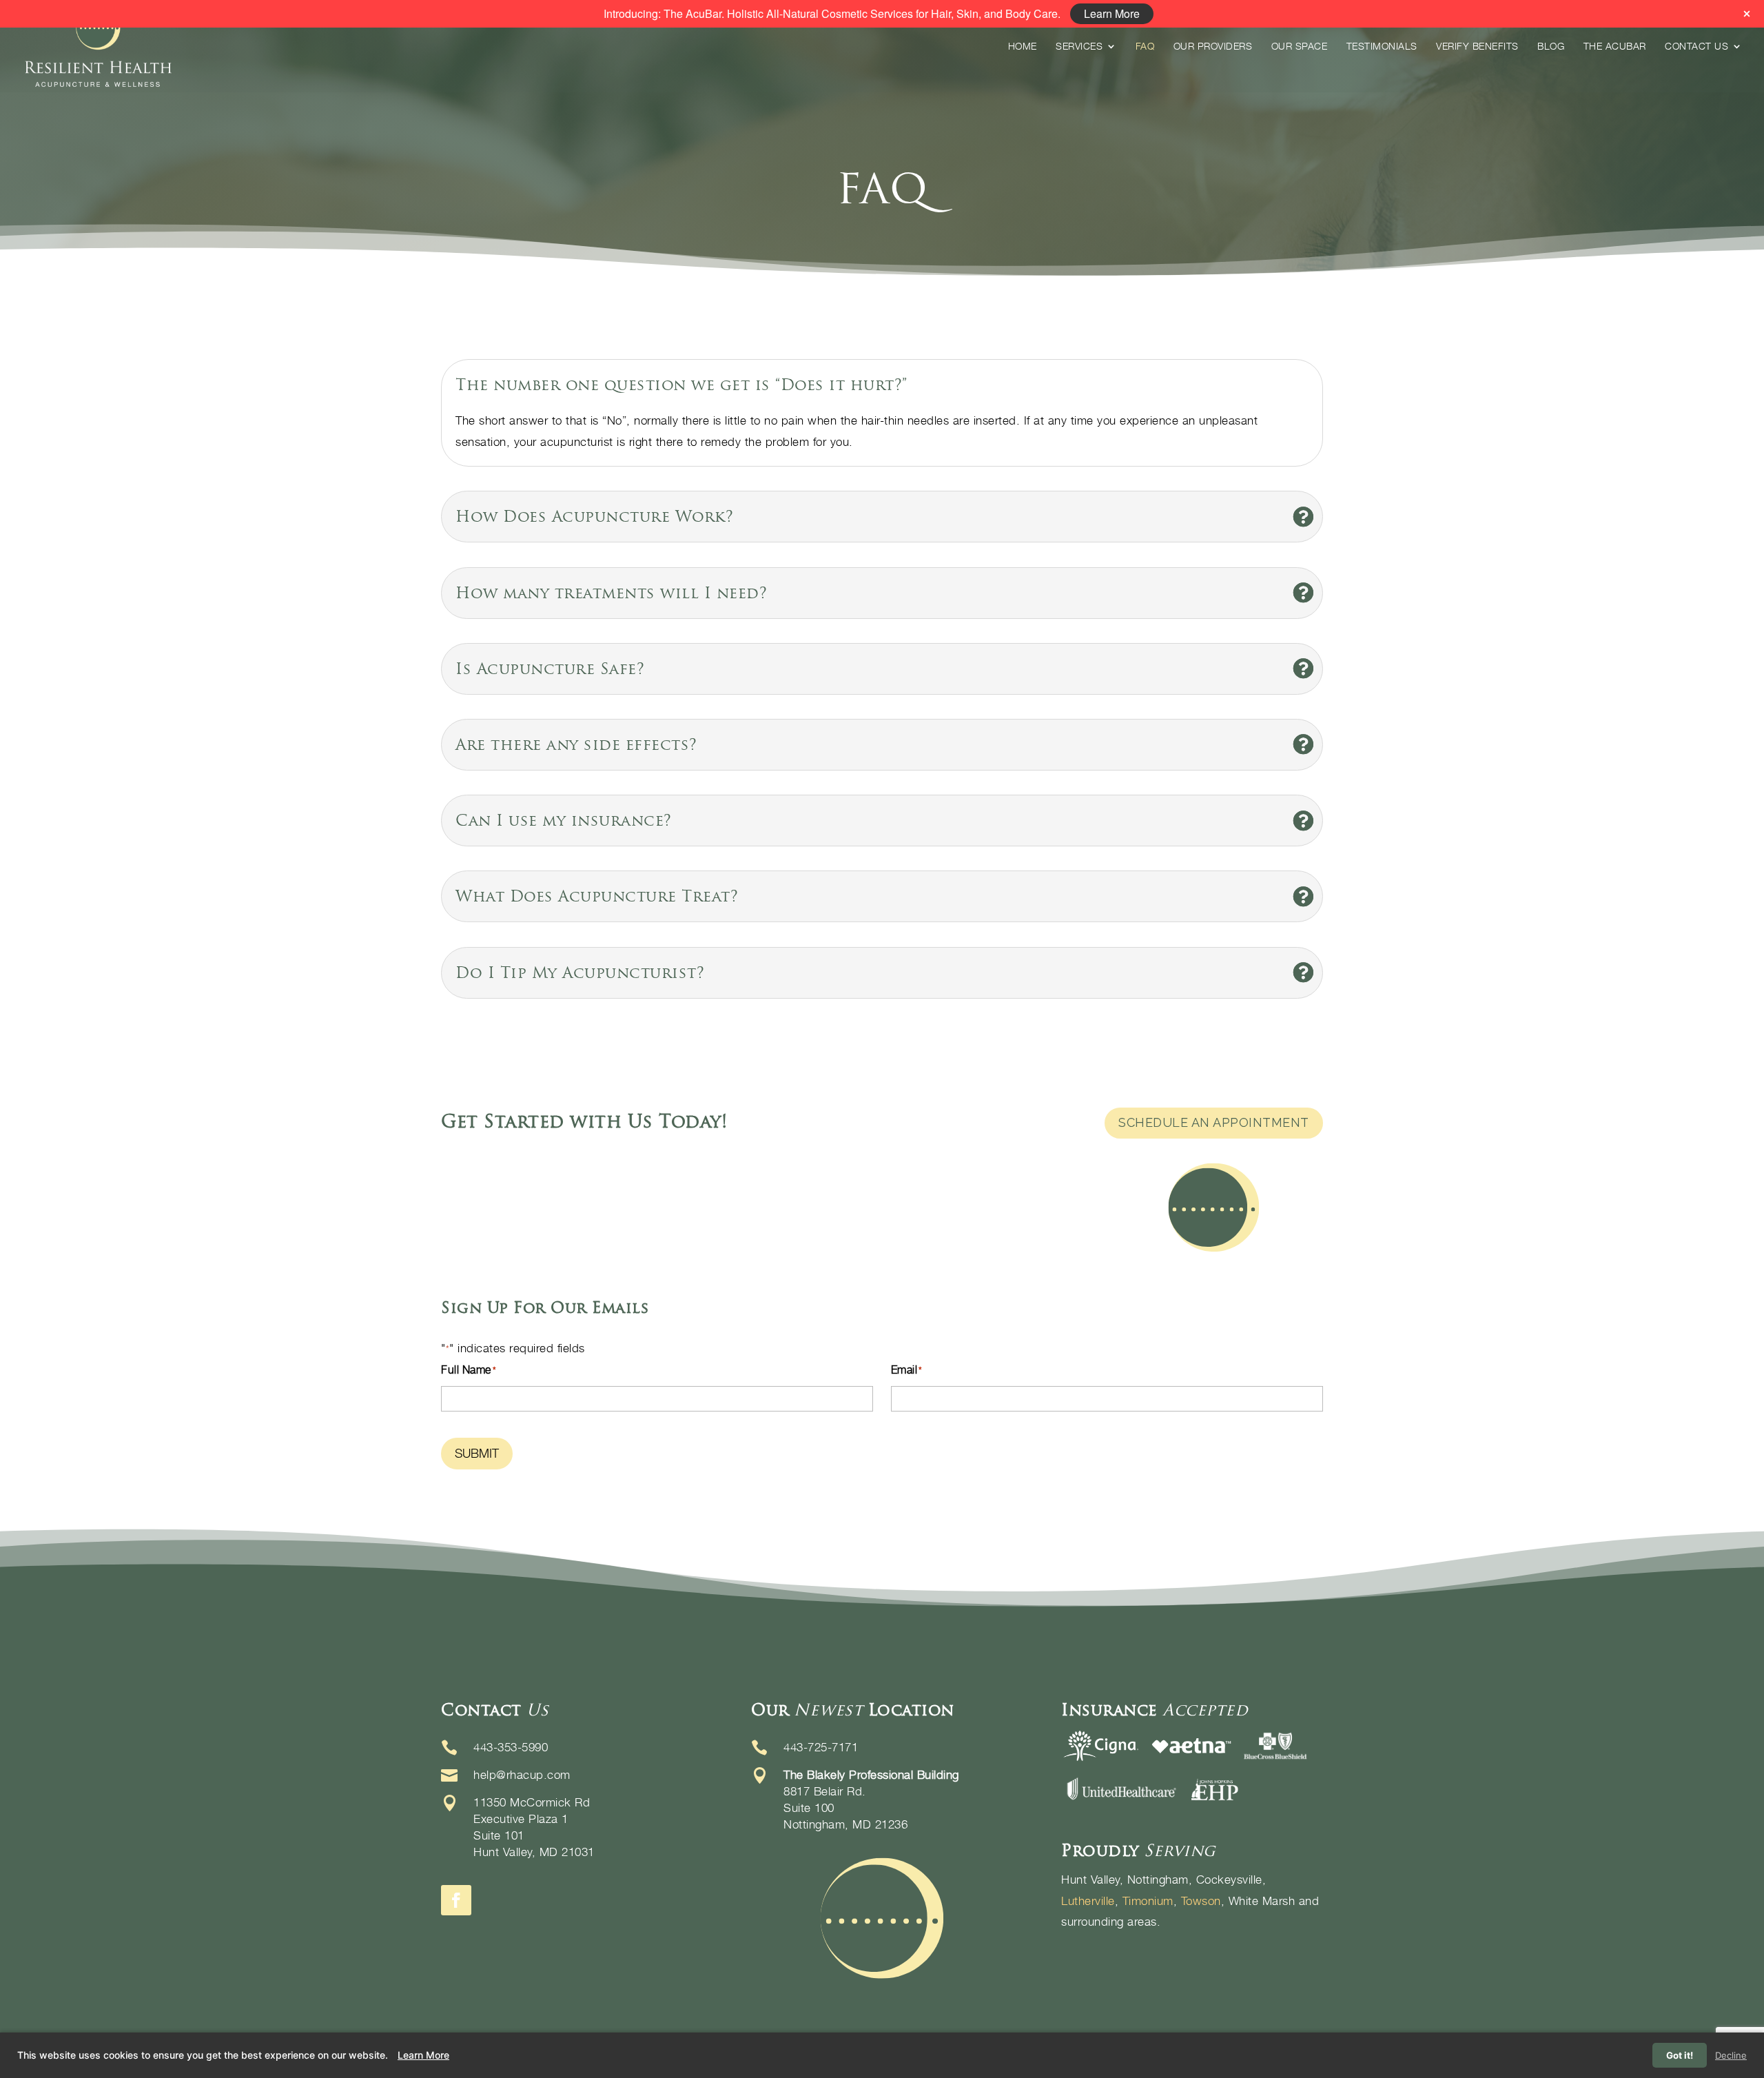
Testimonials (1382, 47)
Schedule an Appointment (1214, 1122)
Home (1023, 47)
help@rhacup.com (522, 1775)
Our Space (1300, 47)
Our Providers (1213, 47)
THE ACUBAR (1615, 47)
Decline (1731, 2055)
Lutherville (1088, 1901)
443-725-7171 (821, 1747)
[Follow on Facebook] (456, 1900)
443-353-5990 (511, 1747)
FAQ (1145, 47)
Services (1079, 47)
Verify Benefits (1477, 47)
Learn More (423, 2055)
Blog (1551, 47)
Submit (477, 1453)
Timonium (1148, 1901)
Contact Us (1696, 47)
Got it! (1680, 2055)
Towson (1201, 1901)
